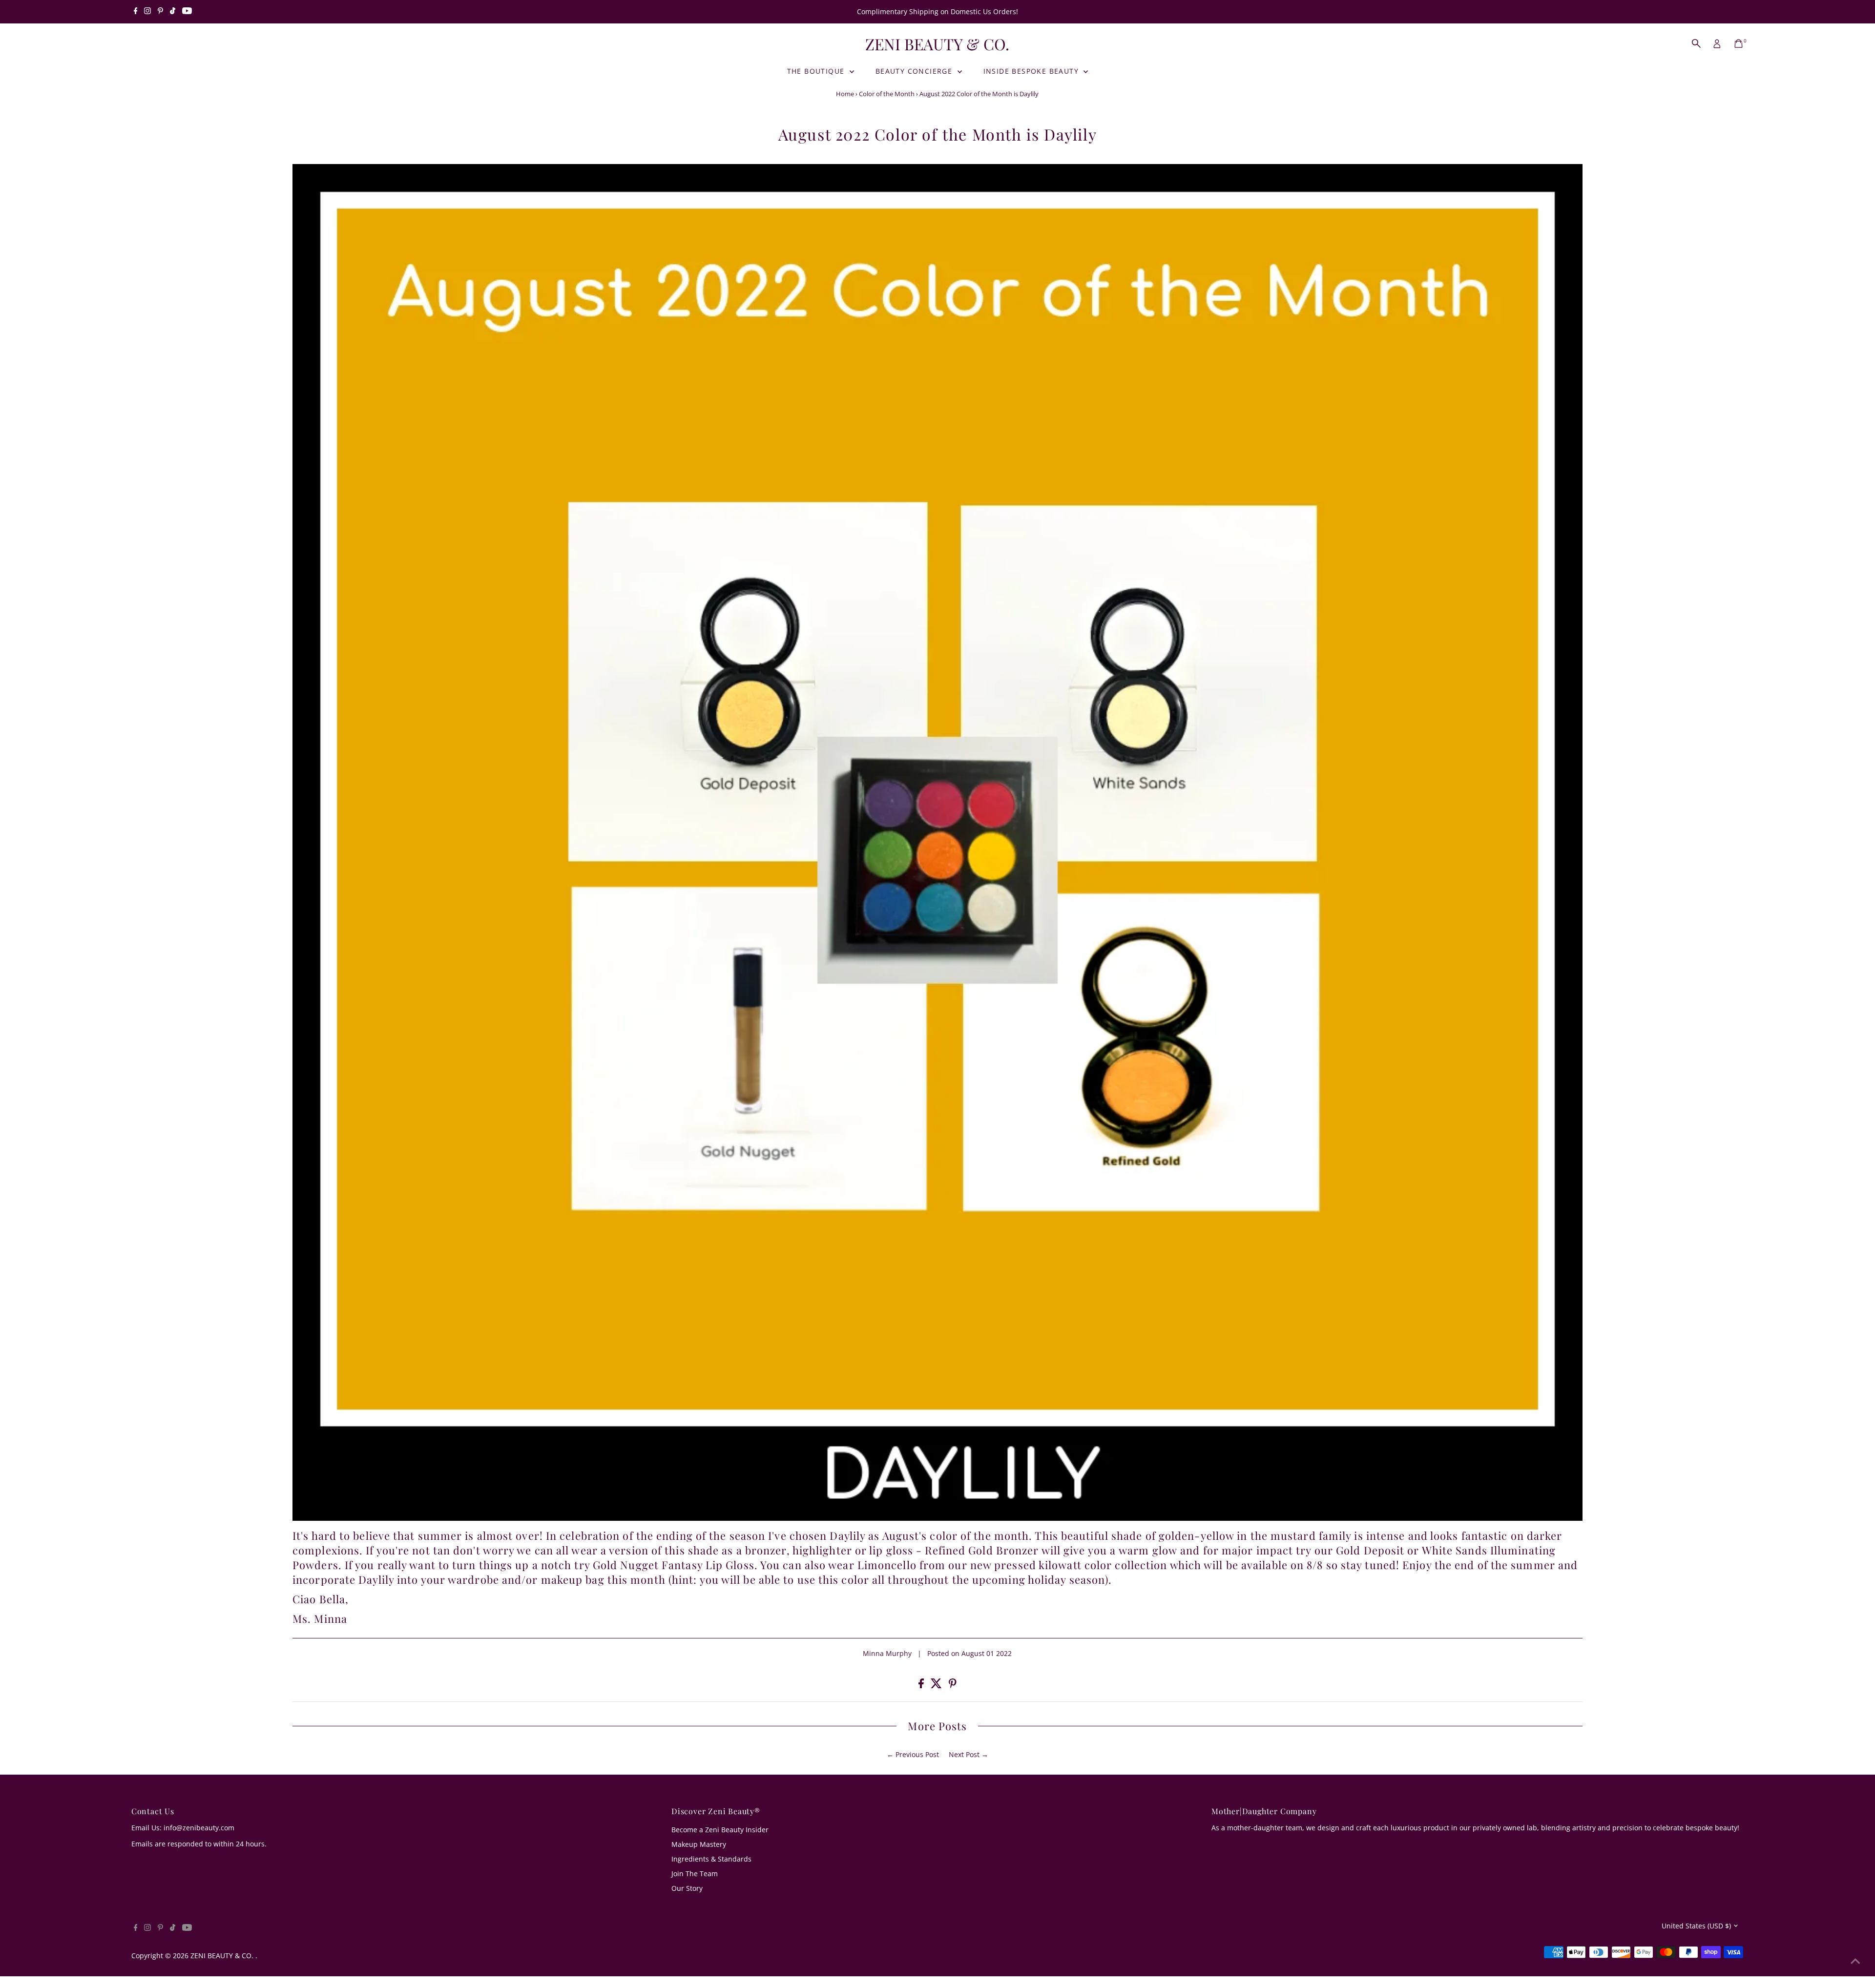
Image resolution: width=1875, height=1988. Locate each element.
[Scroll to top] (1855, 1961)
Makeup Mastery (699, 1844)
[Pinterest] (160, 12)
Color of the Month (887, 94)
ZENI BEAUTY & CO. (937, 44)
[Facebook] (136, 12)
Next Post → (969, 1754)
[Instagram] (147, 12)
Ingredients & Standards (711, 1859)
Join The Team (695, 1874)
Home (845, 94)
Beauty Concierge (915, 71)
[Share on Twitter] (937, 1686)
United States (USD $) (1696, 1926)
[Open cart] (1739, 43)
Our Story (687, 1888)
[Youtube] (187, 12)
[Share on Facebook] (922, 1686)
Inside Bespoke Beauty (1032, 71)
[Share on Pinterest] (953, 1686)
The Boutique (817, 71)
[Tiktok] (173, 12)
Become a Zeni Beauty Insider (720, 1830)
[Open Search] (1696, 43)
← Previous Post (913, 1754)
